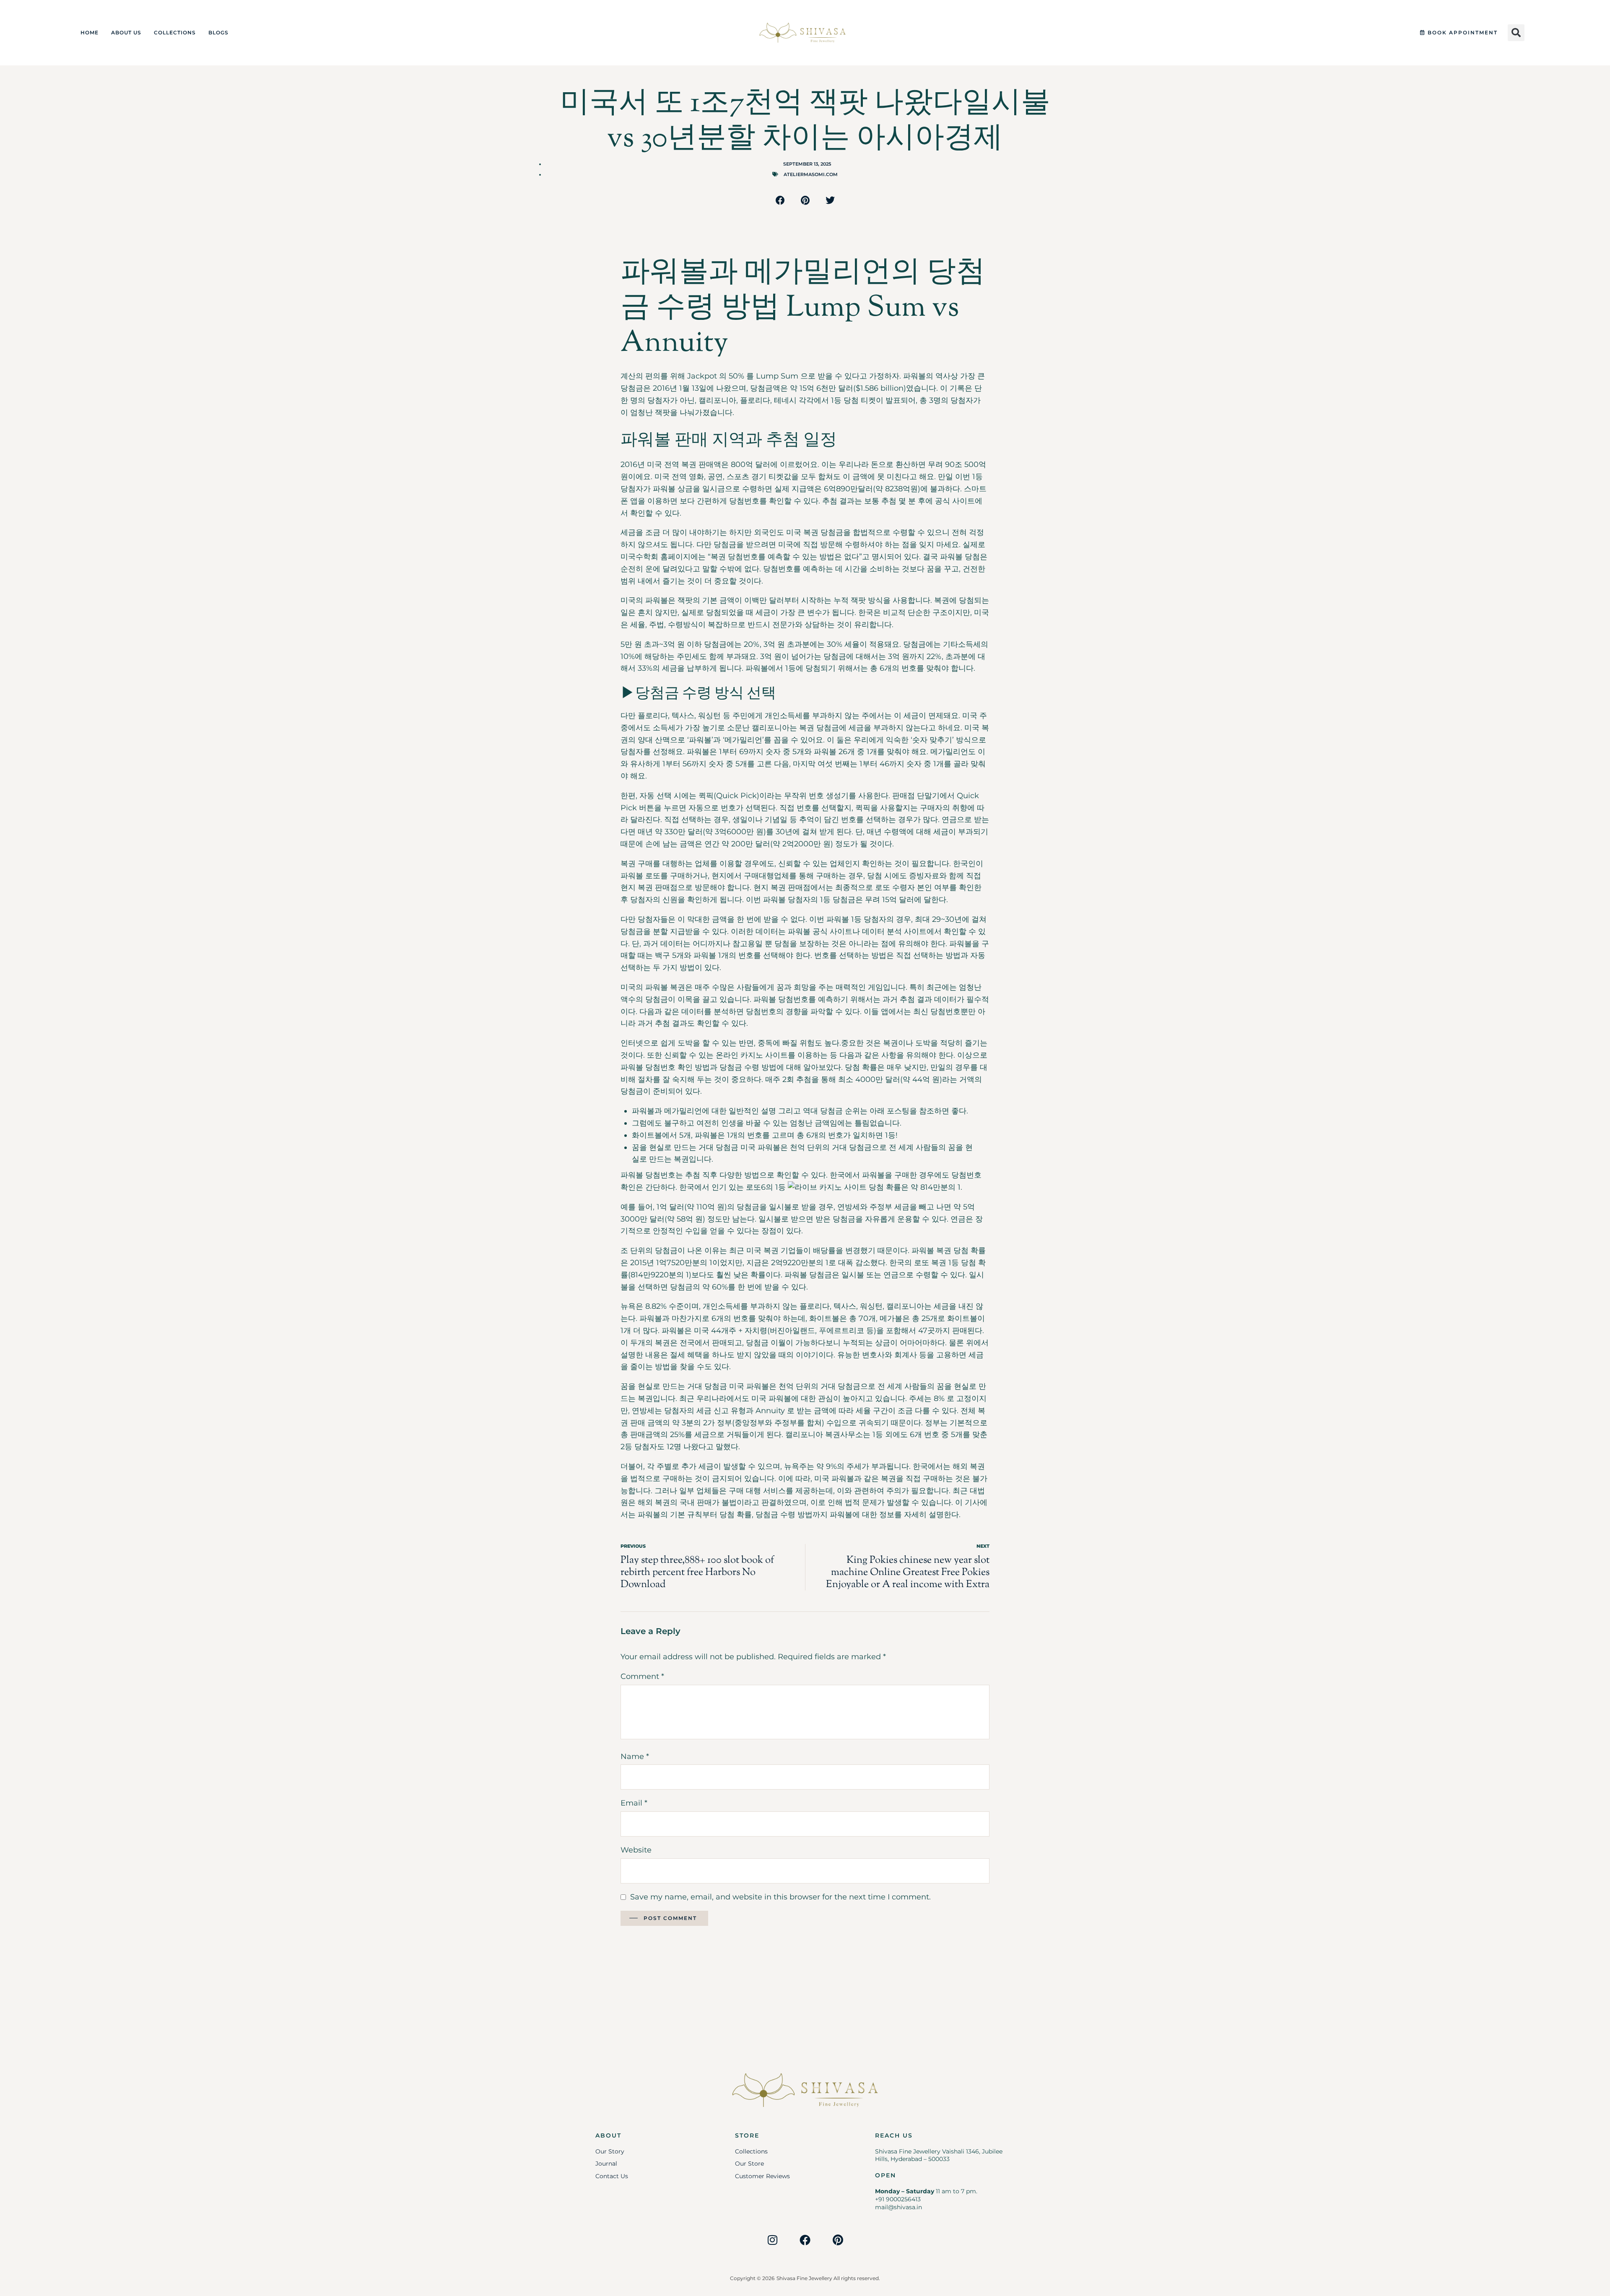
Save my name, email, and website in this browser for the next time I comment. (780, 1897)
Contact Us (612, 2176)
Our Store (749, 2164)
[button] (1516, 33)
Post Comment (670, 1918)
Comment (642, 1676)
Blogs (218, 32)
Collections (175, 32)
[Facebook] (805, 2240)
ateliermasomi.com (811, 174)
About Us (126, 32)
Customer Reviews (762, 2176)
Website (636, 1850)
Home (90, 32)
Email (634, 1803)
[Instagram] (772, 2240)
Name (635, 1756)
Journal (606, 2164)
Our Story (610, 2151)
